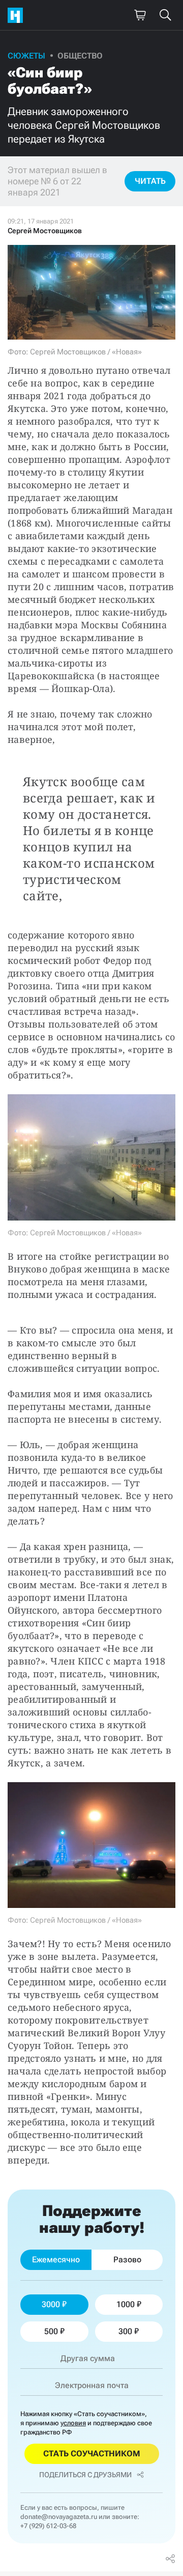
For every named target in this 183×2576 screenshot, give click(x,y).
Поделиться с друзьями (85, 2475)
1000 (126, 2304)
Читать (150, 181)
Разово (127, 2260)
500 (51, 2331)
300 (125, 2331)
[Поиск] (165, 15)
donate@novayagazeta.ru (59, 2517)
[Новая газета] (18, 15)
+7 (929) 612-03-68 (48, 2526)
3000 (51, 2304)
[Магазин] (140, 15)
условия (73, 2423)
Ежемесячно (56, 2260)
